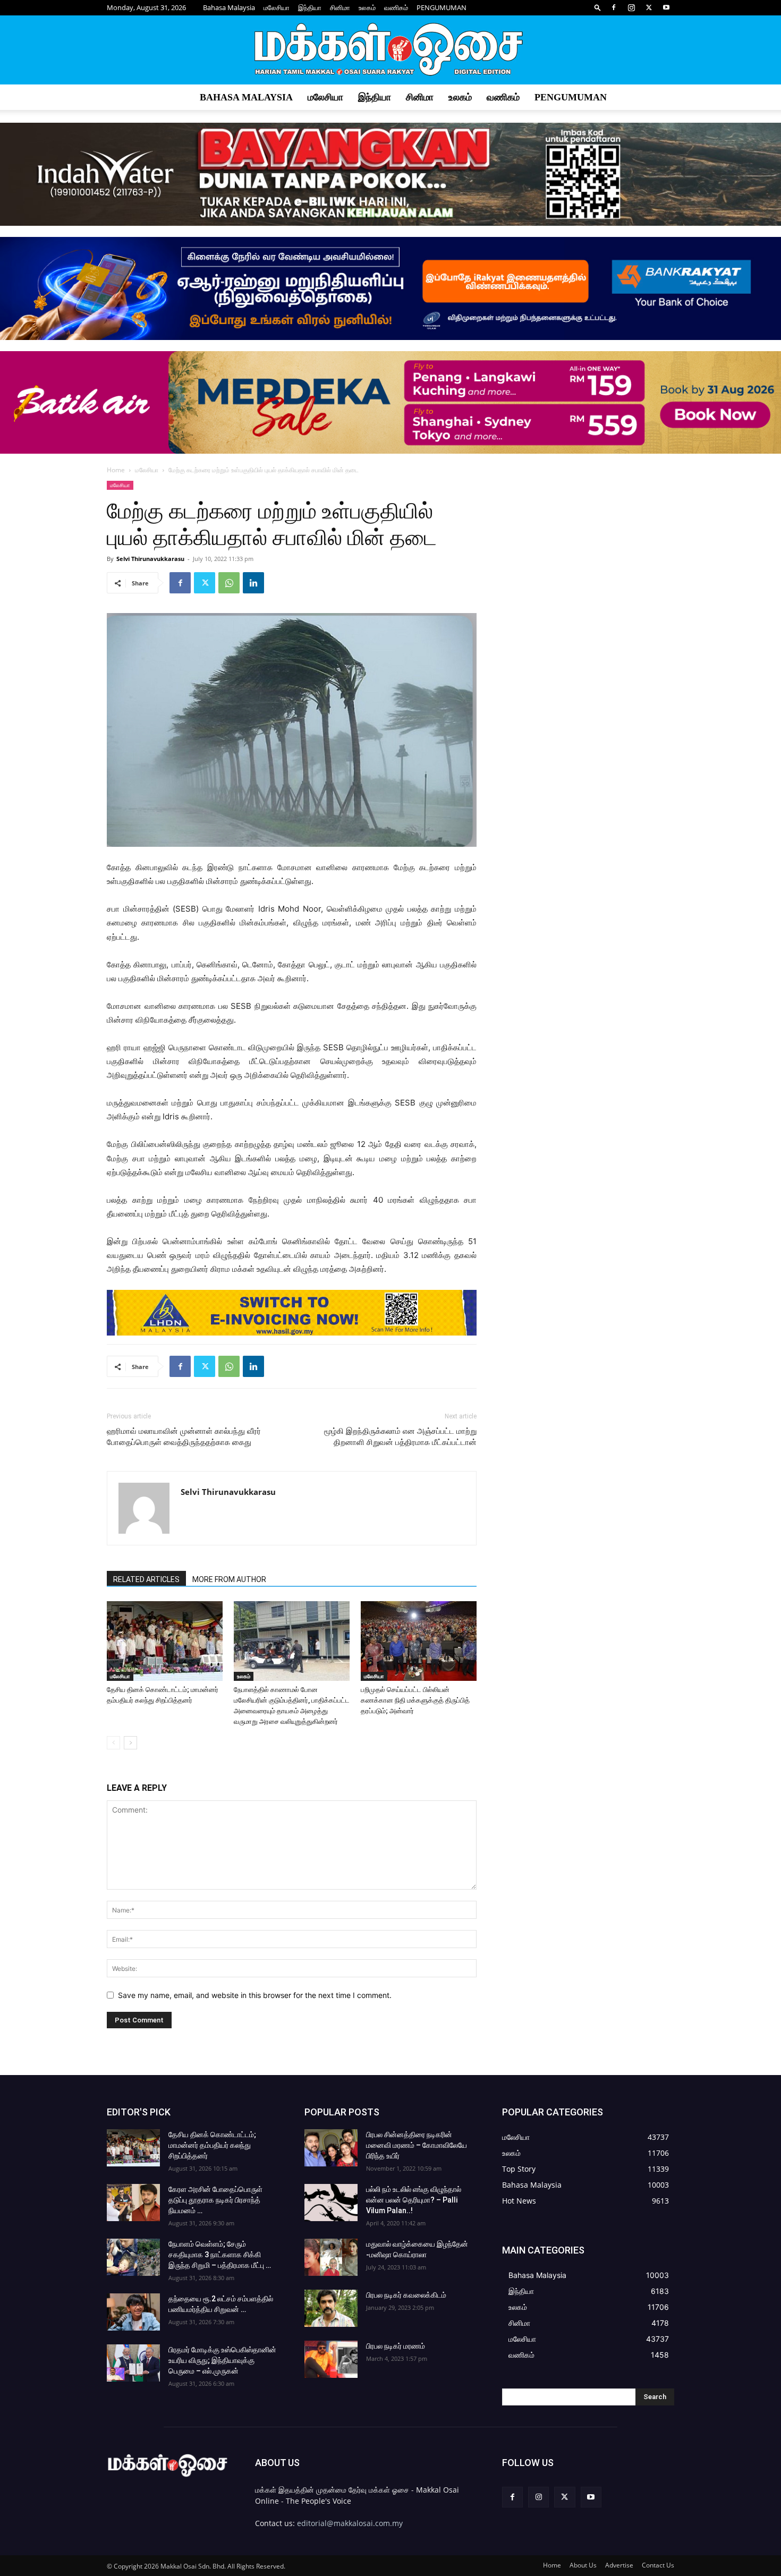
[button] (598, 7)
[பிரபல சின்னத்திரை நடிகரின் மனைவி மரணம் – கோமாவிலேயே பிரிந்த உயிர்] (331, 2148)
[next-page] (130, 1743)
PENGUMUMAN (442, 7)
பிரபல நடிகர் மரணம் (396, 2346)
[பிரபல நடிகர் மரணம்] (331, 2359)
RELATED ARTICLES (146, 1579)
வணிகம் (396, 7)
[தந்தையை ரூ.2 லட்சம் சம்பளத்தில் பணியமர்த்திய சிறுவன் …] (133, 2312)
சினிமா (340, 7)
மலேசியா (277, 7)
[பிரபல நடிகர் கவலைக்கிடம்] (331, 2308)
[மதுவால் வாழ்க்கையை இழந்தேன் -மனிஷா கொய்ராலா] (331, 2257)
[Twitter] (649, 7)
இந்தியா (310, 7)
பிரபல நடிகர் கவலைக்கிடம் (406, 2295)
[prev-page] (113, 1743)
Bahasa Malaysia (229, 7)
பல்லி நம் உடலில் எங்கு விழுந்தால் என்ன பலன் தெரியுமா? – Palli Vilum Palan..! (414, 2200)
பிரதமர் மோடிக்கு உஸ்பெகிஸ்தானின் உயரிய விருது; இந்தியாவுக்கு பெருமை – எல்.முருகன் (222, 2360)
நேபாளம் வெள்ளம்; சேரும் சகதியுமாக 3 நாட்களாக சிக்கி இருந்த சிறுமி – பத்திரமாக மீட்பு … (220, 2255)
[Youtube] (666, 7)
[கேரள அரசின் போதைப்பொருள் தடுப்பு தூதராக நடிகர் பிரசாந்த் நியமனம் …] (133, 2203)
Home (116, 470)
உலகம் (367, 7)
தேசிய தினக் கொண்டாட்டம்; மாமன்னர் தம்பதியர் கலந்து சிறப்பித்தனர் (212, 2145)
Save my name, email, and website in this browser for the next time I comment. (255, 1995)
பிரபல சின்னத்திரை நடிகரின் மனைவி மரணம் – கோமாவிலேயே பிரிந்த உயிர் (417, 2145)
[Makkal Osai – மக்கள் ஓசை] (390, 50)
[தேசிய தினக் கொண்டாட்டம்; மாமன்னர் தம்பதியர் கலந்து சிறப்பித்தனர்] (165, 1641)
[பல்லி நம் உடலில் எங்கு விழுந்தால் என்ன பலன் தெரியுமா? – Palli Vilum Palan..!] (331, 2203)
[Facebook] (614, 7)
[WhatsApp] (229, 583)
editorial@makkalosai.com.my (350, 2523)
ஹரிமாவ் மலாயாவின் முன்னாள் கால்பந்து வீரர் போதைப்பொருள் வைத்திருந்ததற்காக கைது (184, 1437)
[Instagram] (631, 7)
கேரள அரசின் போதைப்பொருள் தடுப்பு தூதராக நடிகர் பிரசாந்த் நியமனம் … (215, 2200)
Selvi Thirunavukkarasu (150, 559)
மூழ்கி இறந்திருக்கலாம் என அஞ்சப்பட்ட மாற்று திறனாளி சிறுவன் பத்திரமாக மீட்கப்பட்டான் (400, 1437)
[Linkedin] (253, 583)
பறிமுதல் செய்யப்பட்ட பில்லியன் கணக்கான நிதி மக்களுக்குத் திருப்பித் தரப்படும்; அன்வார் (415, 1700)
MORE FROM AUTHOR (229, 1579)
